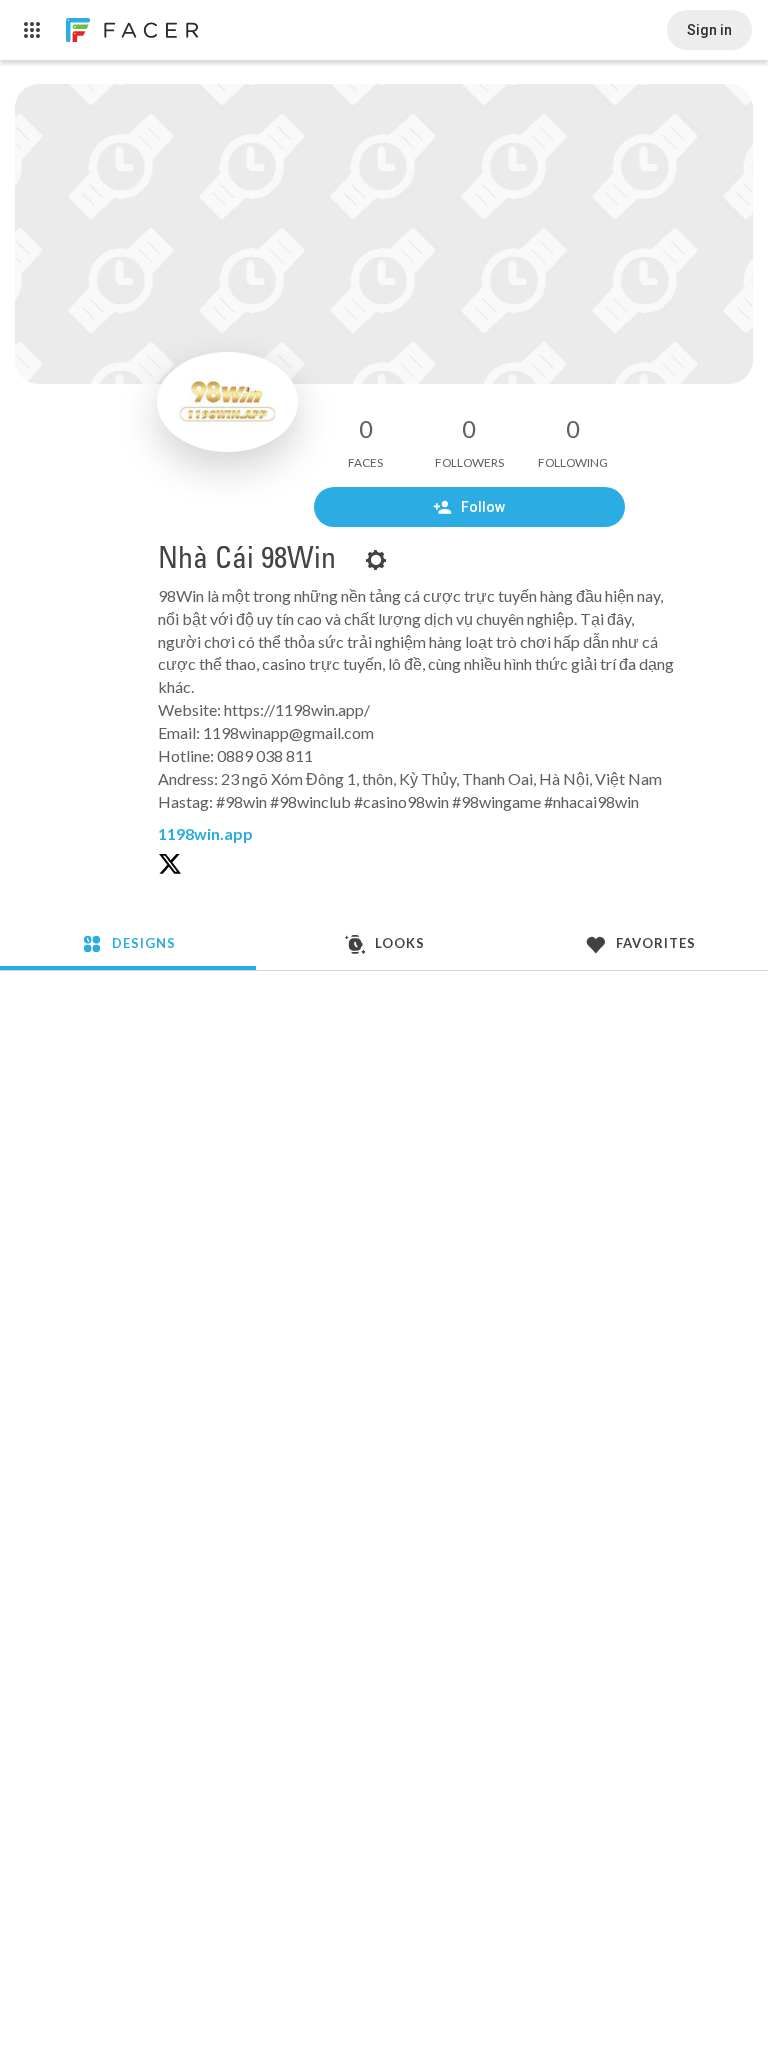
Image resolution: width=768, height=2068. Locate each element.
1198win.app (205, 833)
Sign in (709, 30)
